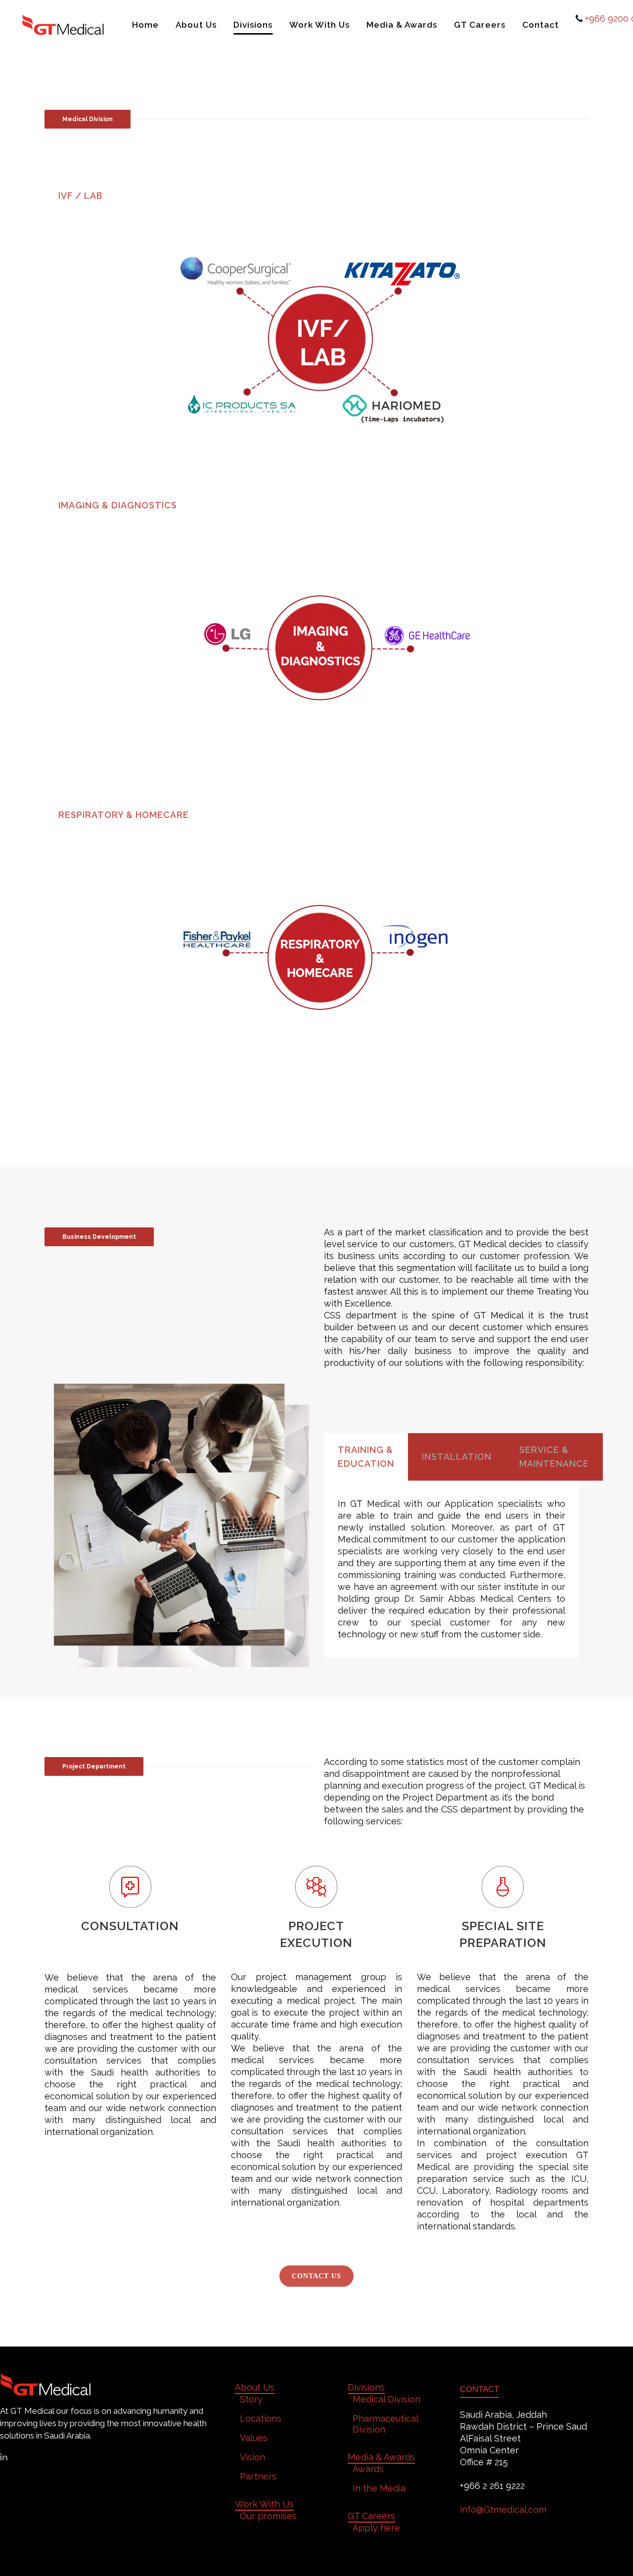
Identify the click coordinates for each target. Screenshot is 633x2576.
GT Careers (371, 2516)
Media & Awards (381, 2457)
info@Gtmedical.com (503, 2509)
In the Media (379, 2488)
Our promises (268, 2516)
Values (254, 2438)
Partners (258, 2476)
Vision (252, 2457)
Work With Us (264, 2504)
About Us (255, 2387)
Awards (368, 2469)
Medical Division (386, 2399)
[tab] (316, 196)
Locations (261, 2418)
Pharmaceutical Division (385, 2424)
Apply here (376, 2528)
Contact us (316, 2276)
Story (251, 2399)
